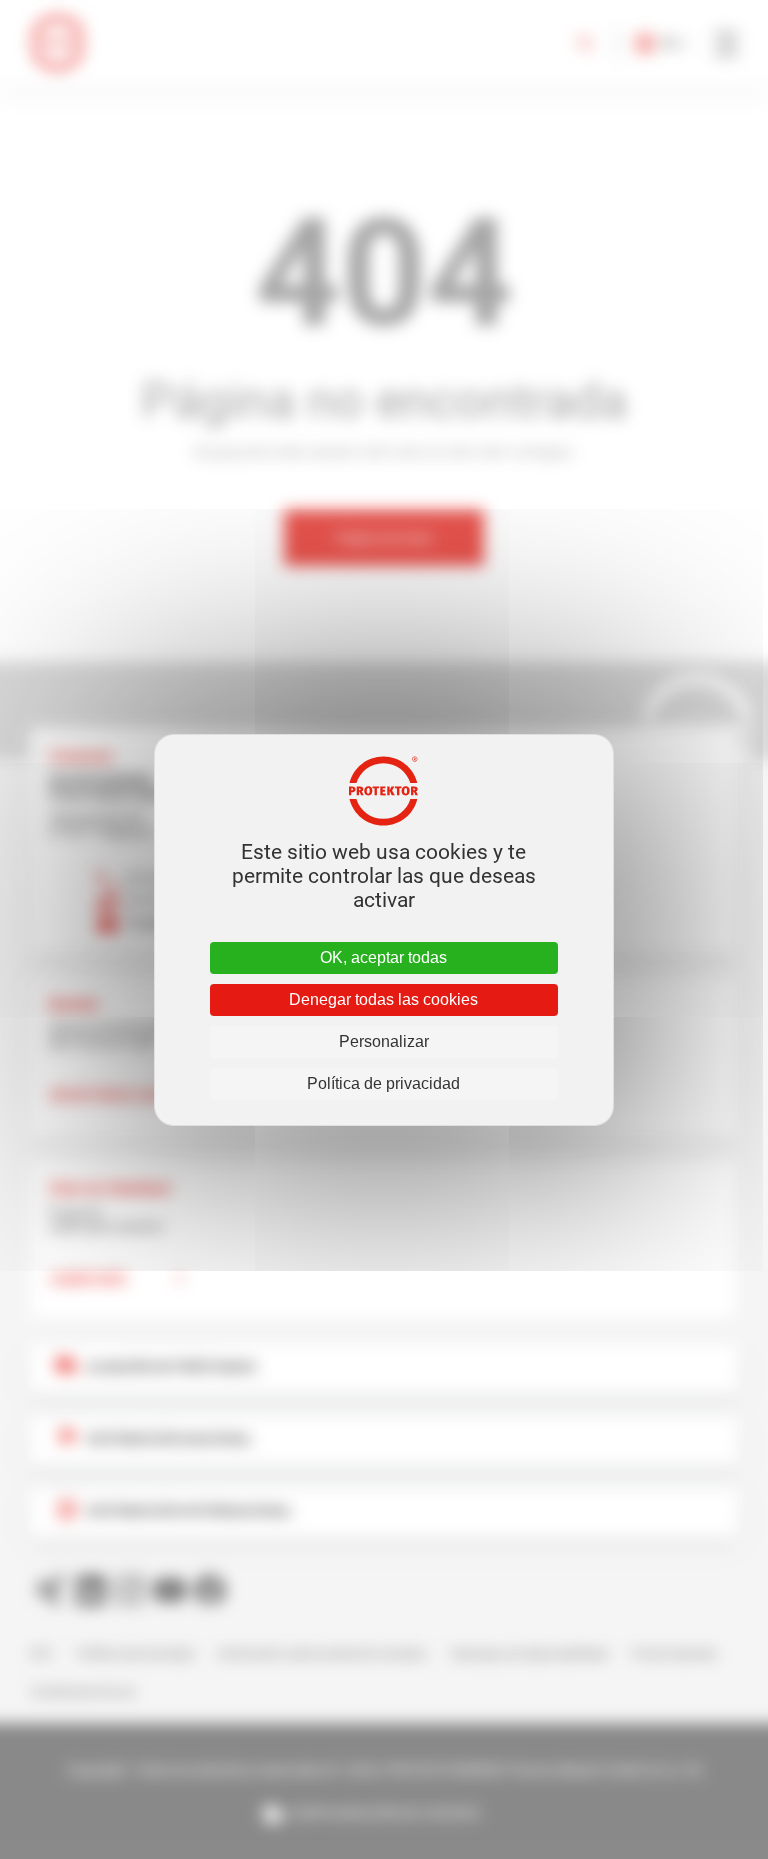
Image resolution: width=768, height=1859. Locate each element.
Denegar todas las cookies (383, 999)
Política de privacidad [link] (383, 1083)
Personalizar (384, 1041)
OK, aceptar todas (383, 957)
